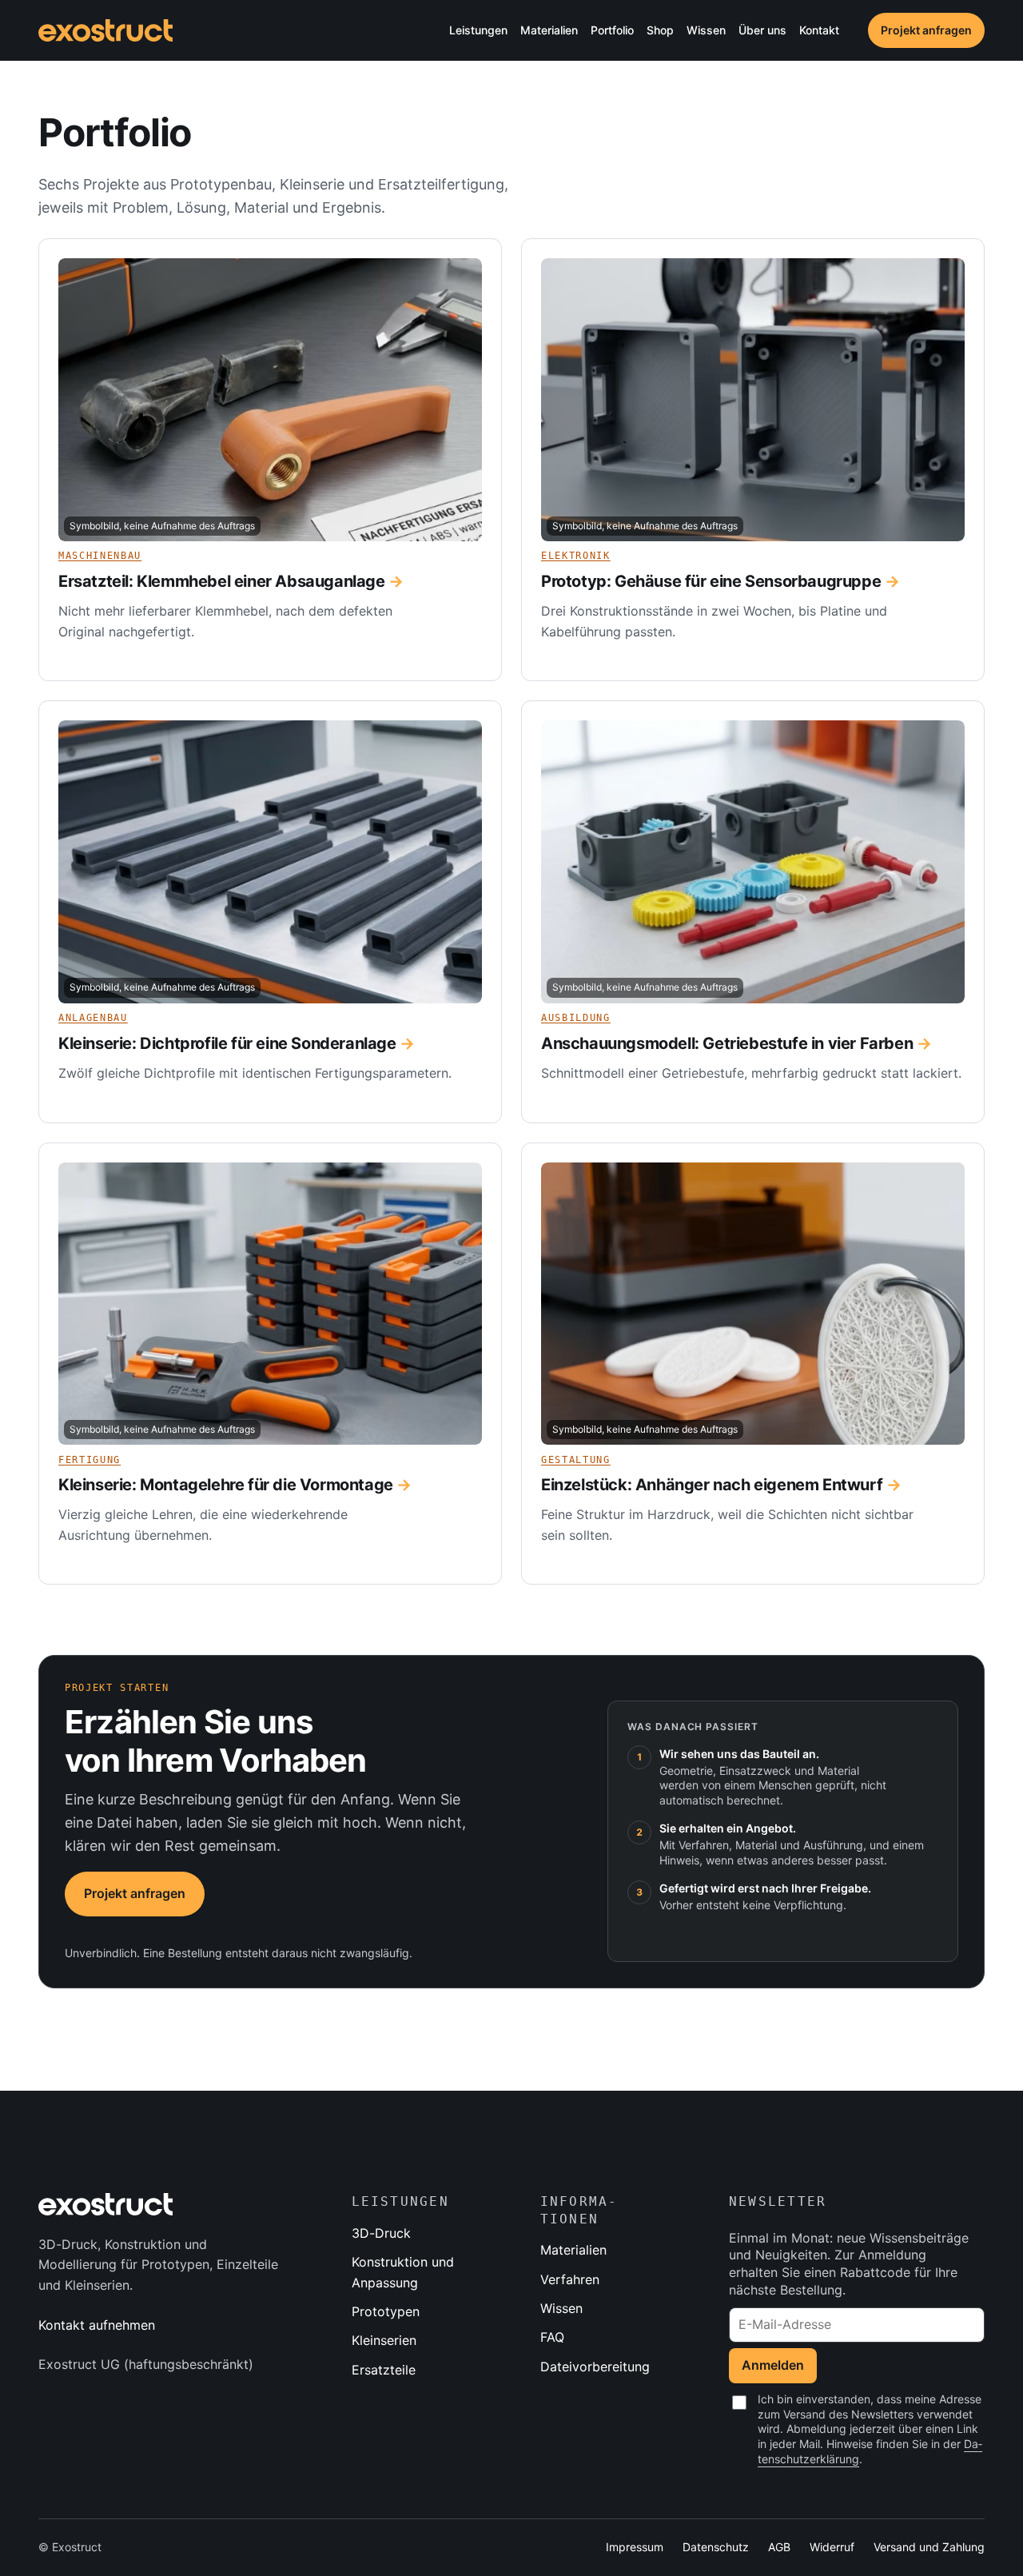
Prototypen (386, 2311)
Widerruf (832, 2547)
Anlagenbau (93, 1018)
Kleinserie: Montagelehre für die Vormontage (226, 1485)
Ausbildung (576, 1018)
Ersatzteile (384, 2370)
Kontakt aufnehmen (97, 2325)
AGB (779, 2547)
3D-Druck (381, 2233)
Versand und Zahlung (929, 2547)
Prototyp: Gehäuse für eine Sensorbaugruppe (711, 581)
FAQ (552, 2337)
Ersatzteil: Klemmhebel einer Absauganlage (222, 581)
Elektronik (576, 556)
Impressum (635, 2547)
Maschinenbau (100, 556)
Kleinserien (384, 2340)
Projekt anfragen (926, 30)
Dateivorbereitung (595, 2367)
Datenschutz (716, 2547)
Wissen (561, 2308)
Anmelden (773, 2365)
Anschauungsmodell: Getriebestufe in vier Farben (727, 1043)
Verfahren (570, 2279)
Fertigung (90, 1460)
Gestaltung (576, 1460)
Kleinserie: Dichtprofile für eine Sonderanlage (227, 1043)
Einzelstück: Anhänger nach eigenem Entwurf (712, 1485)
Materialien (573, 2250)
